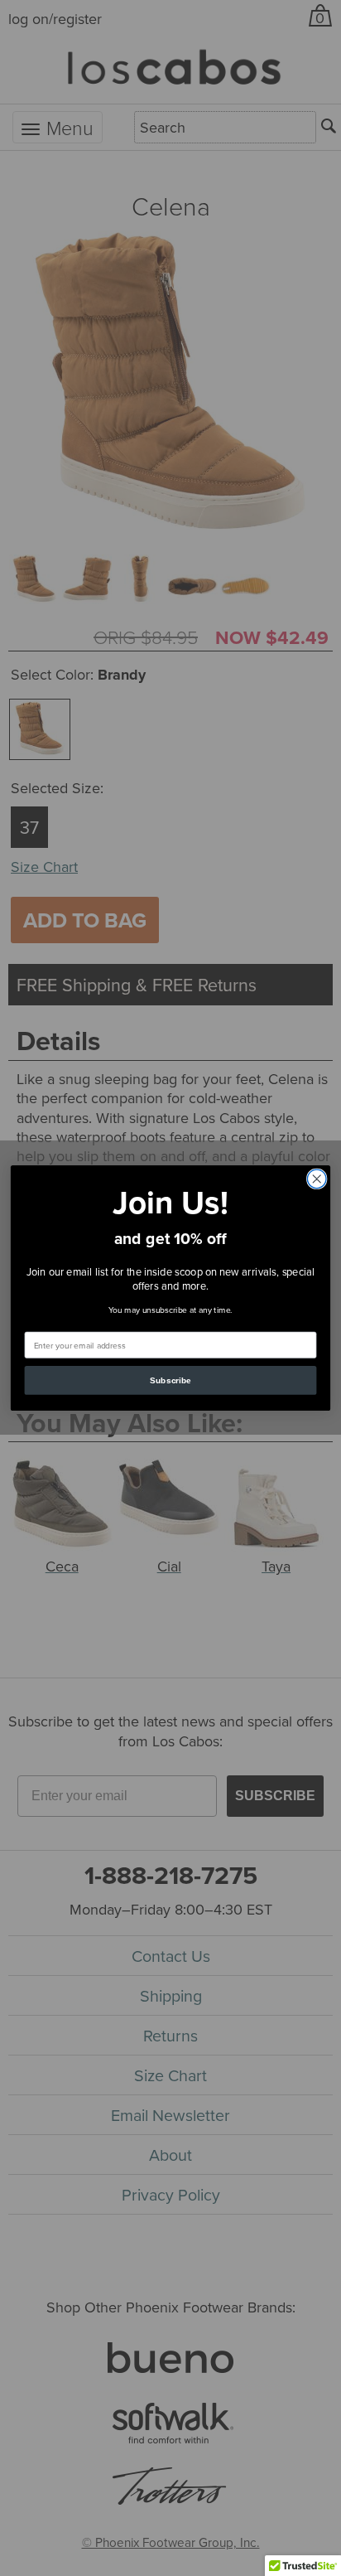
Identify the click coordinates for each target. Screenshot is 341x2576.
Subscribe (170, 1380)
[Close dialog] (317, 1179)
